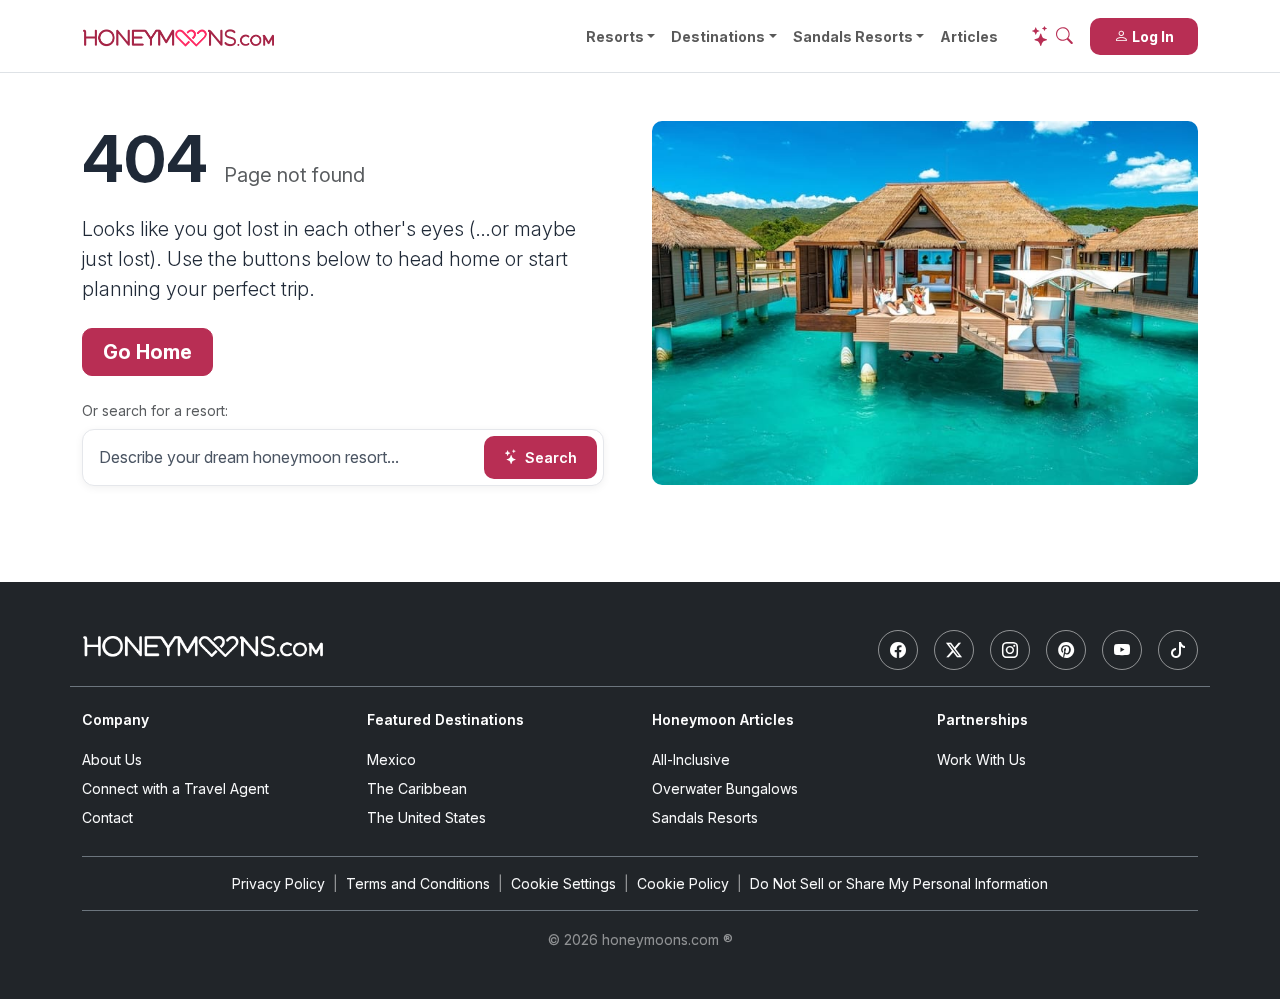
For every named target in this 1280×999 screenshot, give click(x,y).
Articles (969, 36)
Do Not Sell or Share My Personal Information (899, 883)
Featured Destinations (445, 719)
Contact (107, 817)
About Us (112, 759)
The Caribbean (417, 788)
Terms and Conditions (418, 883)
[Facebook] (898, 650)
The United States (426, 817)
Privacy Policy (278, 883)
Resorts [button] (615, 36)
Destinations (718, 36)
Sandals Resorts (853, 36)
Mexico (391, 759)
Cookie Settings (563, 883)
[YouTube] (1122, 650)
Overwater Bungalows (725, 788)
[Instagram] (1010, 650)
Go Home (147, 352)
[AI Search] (1052, 36)
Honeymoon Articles (723, 719)
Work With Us (981, 759)
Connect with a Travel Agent (175, 788)
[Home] (203, 646)
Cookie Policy (683, 883)
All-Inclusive (691, 759)
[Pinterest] (1066, 650)
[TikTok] (1178, 650)
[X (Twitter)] (954, 650)
